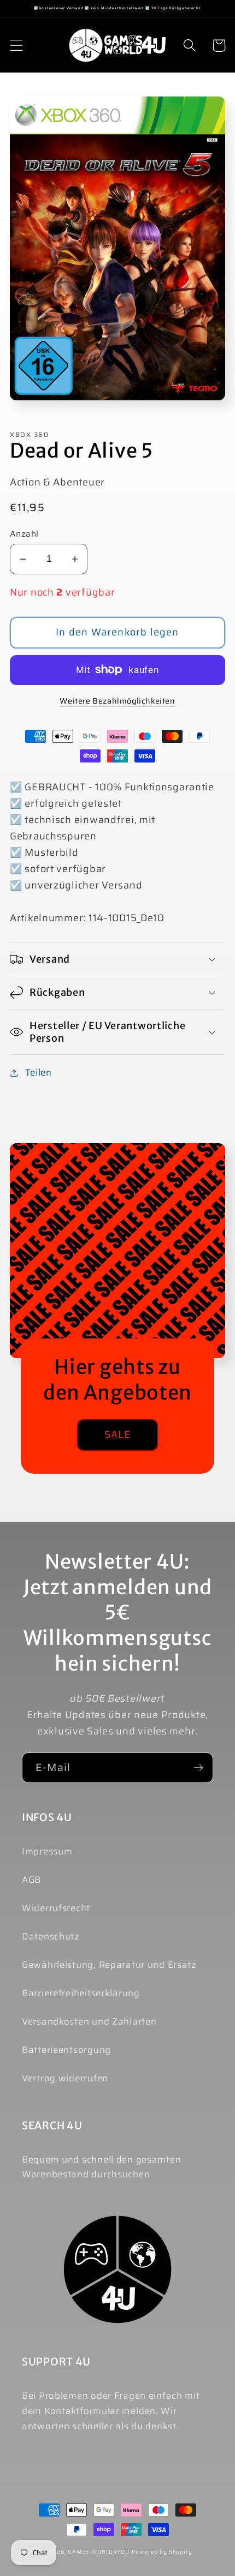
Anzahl (24, 534)
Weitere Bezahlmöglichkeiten (117, 701)
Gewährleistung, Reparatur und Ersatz (109, 1965)
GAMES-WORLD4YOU (99, 2552)
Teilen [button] (39, 1072)
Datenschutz (51, 1936)
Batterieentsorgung (66, 2050)
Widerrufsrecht (56, 1908)
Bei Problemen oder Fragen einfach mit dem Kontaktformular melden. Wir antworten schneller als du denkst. (111, 2411)
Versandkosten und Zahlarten (89, 2021)
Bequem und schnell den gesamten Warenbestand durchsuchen (101, 2167)
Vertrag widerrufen (65, 2078)
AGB (31, 1880)
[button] (17, 46)
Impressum (47, 1851)
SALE (118, 1434)
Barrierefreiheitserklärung (81, 1993)
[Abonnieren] (198, 1768)
